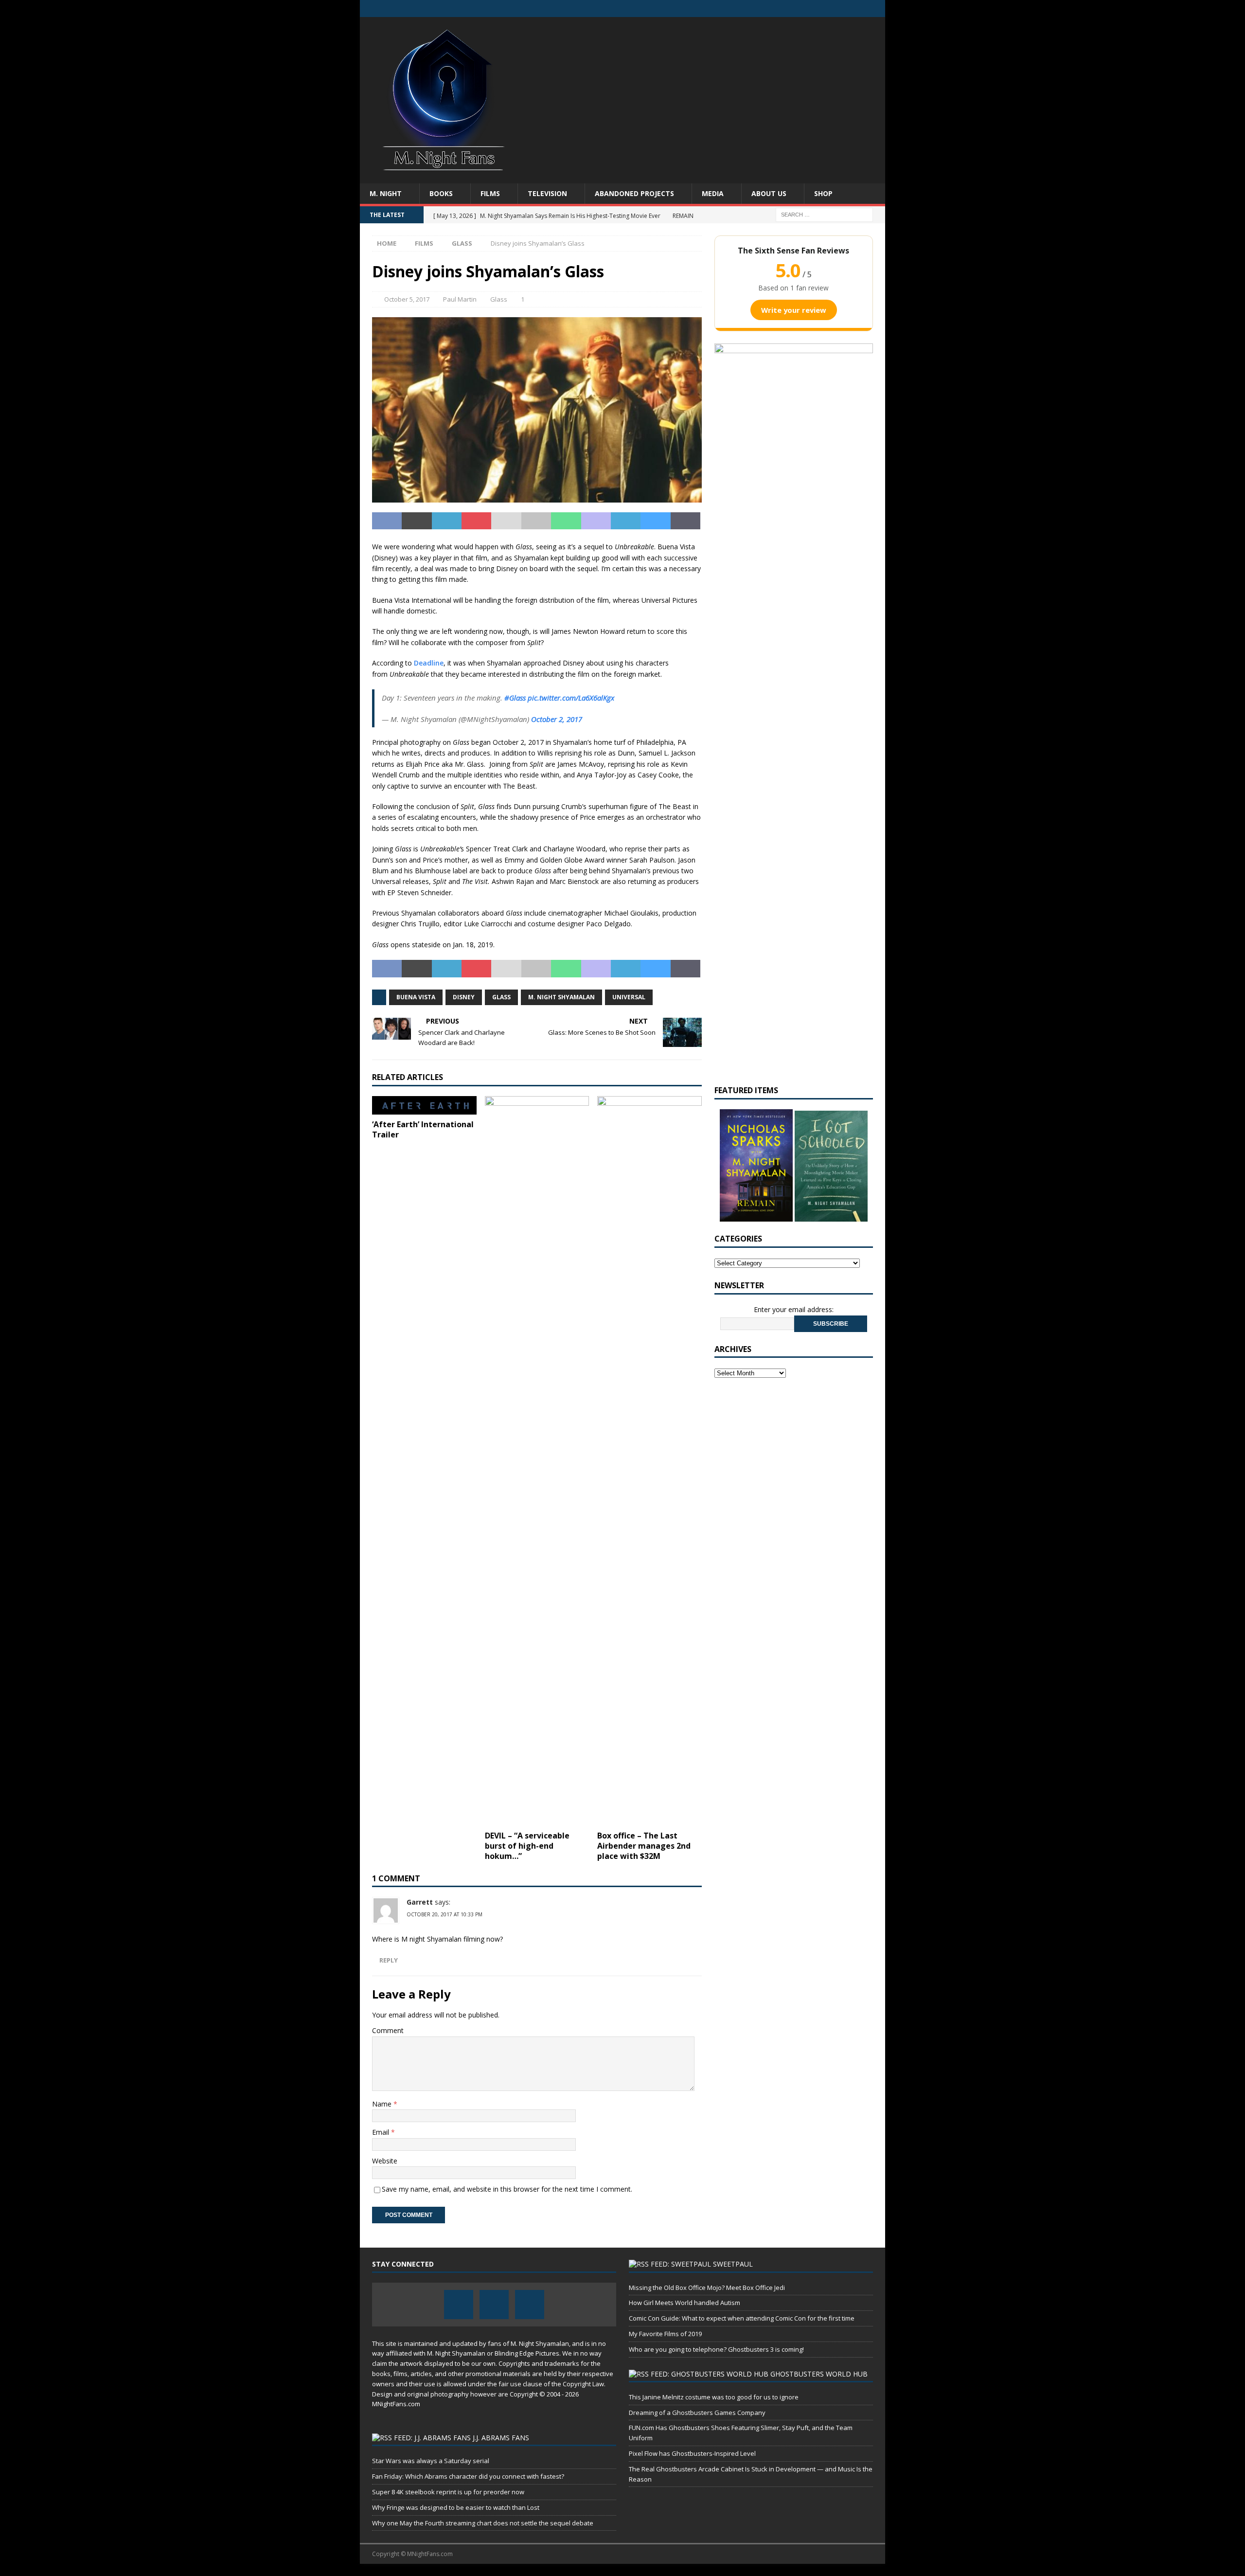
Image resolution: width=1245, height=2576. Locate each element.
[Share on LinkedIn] (447, 521)
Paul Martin (460, 299)
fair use (510, 2384)
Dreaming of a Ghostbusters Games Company (697, 2413)
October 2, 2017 (557, 719)
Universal (629, 997)
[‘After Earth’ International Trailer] (424, 1105)
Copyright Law (583, 2384)
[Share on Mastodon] (596, 521)
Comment (388, 2030)
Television (547, 193)
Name (383, 2104)
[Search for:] (824, 214)
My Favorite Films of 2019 (665, 2334)
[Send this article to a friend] (506, 521)
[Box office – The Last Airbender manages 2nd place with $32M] (649, 1461)
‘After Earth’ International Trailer (423, 1129)
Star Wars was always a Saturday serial (431, 2461)
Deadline (429, 663)
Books (441, 193)
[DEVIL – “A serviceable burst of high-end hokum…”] (537, 1461)
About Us (769, 193)
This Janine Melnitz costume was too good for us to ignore (714, 2397)
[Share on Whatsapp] (566, 521)
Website (385, 2161)
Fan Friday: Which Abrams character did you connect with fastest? (468, 2476)
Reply (389, 1960)
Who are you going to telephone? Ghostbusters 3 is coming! (716, 2349)
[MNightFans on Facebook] (839, 9)
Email (382, 2132)
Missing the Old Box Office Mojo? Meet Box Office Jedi (707, 2288)
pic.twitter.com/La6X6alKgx (571, 698)
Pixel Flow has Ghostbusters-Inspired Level (692, 2453)
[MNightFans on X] (858, 9)
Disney (464, 997)
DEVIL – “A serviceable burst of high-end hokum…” (527, 1846)
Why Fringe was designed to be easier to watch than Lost (456, 2507)
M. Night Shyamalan (561, 997)
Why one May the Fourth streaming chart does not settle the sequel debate (483, 2523)
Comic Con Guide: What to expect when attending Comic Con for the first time (742, 2318)
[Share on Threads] (685, 521)
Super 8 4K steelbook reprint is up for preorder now (448, 2492)
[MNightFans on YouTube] (877, 9)
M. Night (386, 193)
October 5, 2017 (407, 299)
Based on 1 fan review (794, 288)
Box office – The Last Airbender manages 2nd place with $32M (644, 1846)
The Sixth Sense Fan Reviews (793, 251)
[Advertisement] (707, 95)
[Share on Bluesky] (655, 521)
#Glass (515, 698)
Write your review (794, 310)
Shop (823, 193)
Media (713, 193)
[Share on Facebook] (387, 521)
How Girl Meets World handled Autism (685, 2303)
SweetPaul (733, 2264)
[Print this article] (536, 521)
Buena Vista (416, 997)
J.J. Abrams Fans (501, 2438)
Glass (499, 299)
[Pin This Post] (476, 521)
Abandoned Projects (634, 193)
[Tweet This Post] (417, 521)
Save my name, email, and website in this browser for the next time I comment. (507, 2189)
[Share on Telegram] (626, 521)
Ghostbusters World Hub (819, 2374)
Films (490, 193)
